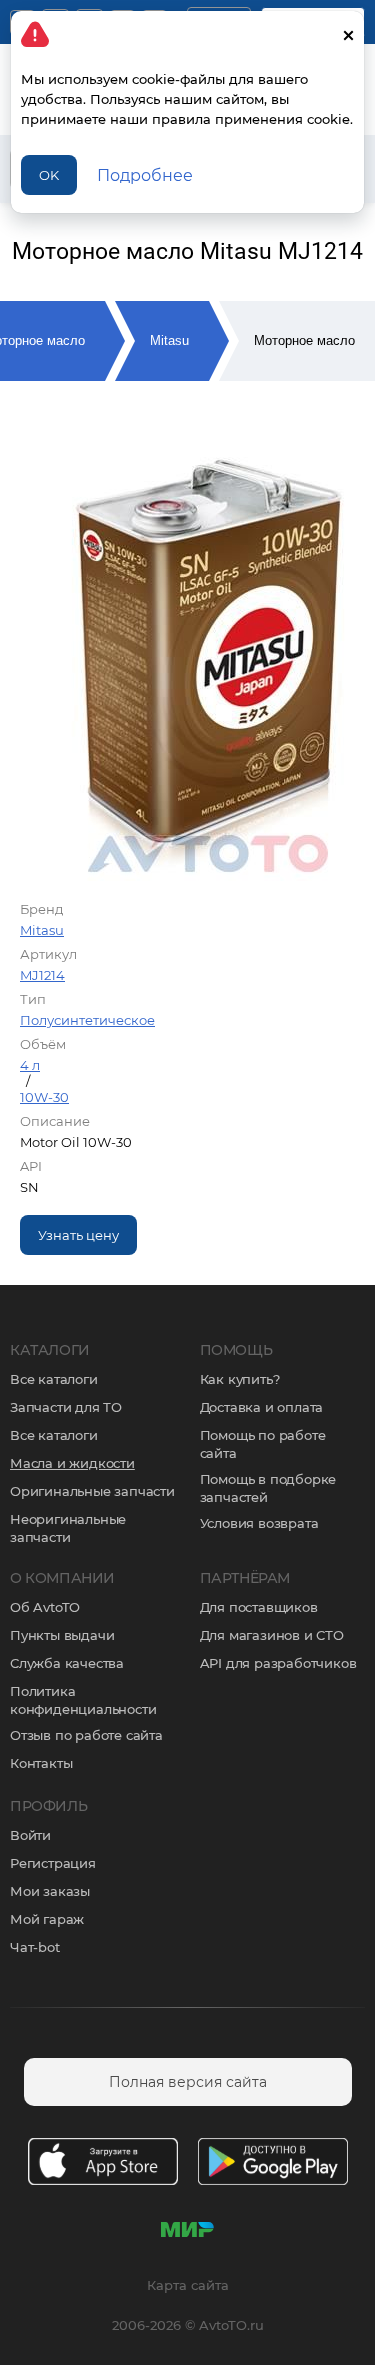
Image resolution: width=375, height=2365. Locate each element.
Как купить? (240, 1379)
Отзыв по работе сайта (86, 1735)
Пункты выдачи (62, 1635)
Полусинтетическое (87, 1020)
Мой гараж (47, 1919)
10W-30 (44, 1097)
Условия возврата (259, 1523)
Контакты (41, 1763)
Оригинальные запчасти (92, 1491)
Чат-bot (35, 1947)
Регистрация (53, 1863)
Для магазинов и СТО (272, 1635)
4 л (30, 1065)
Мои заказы (50, 1891)
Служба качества (67, 1663)
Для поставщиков (259, 1607)
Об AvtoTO (45, 1607)
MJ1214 (42, 975)
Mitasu (169, 340)
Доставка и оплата (262, 1407)
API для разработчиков (278, 1663)
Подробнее (145, 175)
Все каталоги (54, 1379)
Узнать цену (78, 1235)
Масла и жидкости (72, 1463)
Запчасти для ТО (66, 1407)
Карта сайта (188, 2285)
